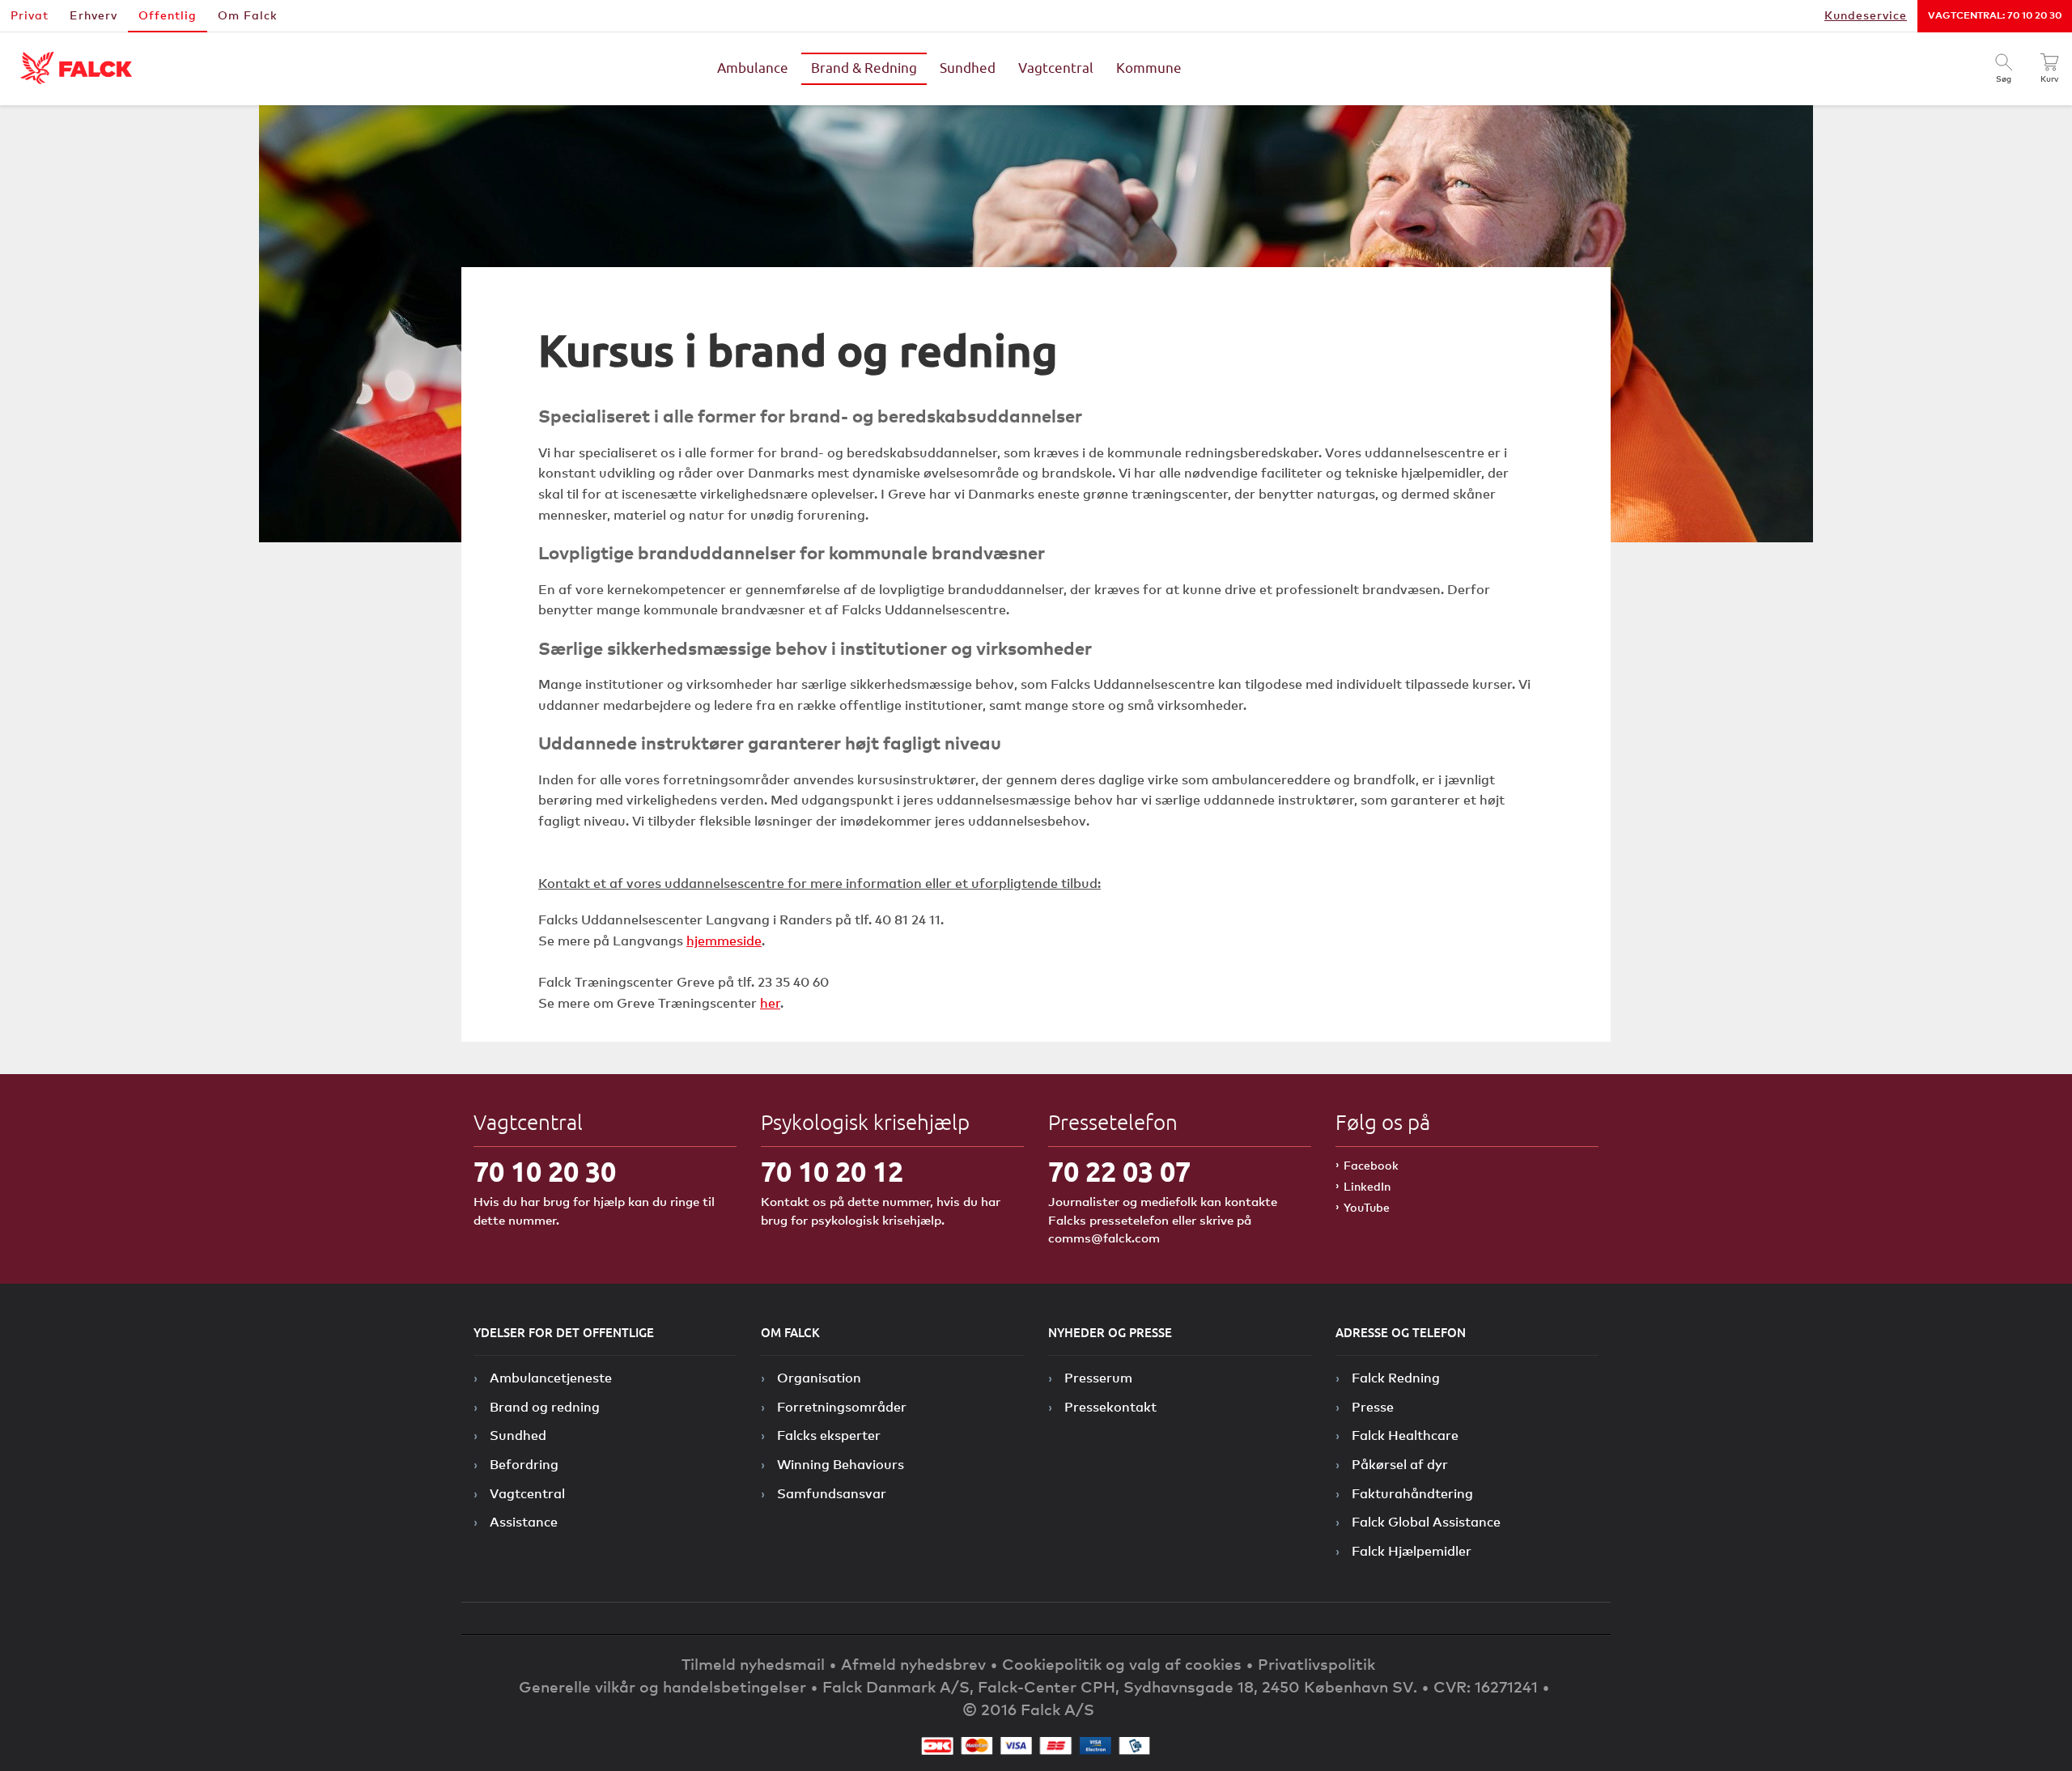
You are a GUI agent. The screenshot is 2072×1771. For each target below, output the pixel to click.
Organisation (819, 1378)
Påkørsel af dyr (1400, 1464)
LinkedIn (1367, 1186)
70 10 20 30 (545, 1172)
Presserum (1098, 1378)
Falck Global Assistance (1426, 1522)
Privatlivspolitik (1316, 1664)
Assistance (524, 1522)
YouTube (1367, 1207)
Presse (1373, 1407)
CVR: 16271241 (1486, 1686)
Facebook (1371, 1165)
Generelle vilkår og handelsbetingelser (662, 1686)
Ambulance (753, 69)
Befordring (524, 1464)
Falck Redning (1396, 1378)
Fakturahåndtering (1412, 1493)
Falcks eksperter (829, 1435)
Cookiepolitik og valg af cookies (1122, 1664)
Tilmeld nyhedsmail (753, 1664)
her (770, 1003)
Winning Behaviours (841, 1464)
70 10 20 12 (832, 1172)
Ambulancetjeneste (551, 1378)
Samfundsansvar (832, 1493)
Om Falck (248, 15)
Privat (30, 15)
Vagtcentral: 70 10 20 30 (1995, 15)
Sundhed (968, 69)
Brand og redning (545, 1407)
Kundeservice (1866, 15)
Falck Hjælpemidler (1412, 1551)
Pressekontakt (1110, 1407)
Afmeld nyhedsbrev (913, 1664)
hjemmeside (724, 941)
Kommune (1149, 69)
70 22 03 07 (1119, 1172)
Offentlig (168, 15)
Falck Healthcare (1405, 1435)
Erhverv (93, 15)
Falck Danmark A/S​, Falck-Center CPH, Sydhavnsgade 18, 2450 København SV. (1120, 1686)
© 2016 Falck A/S (1028, 1709)
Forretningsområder (842, 1407)
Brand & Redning (864, 69)
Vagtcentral (1056, 69)
